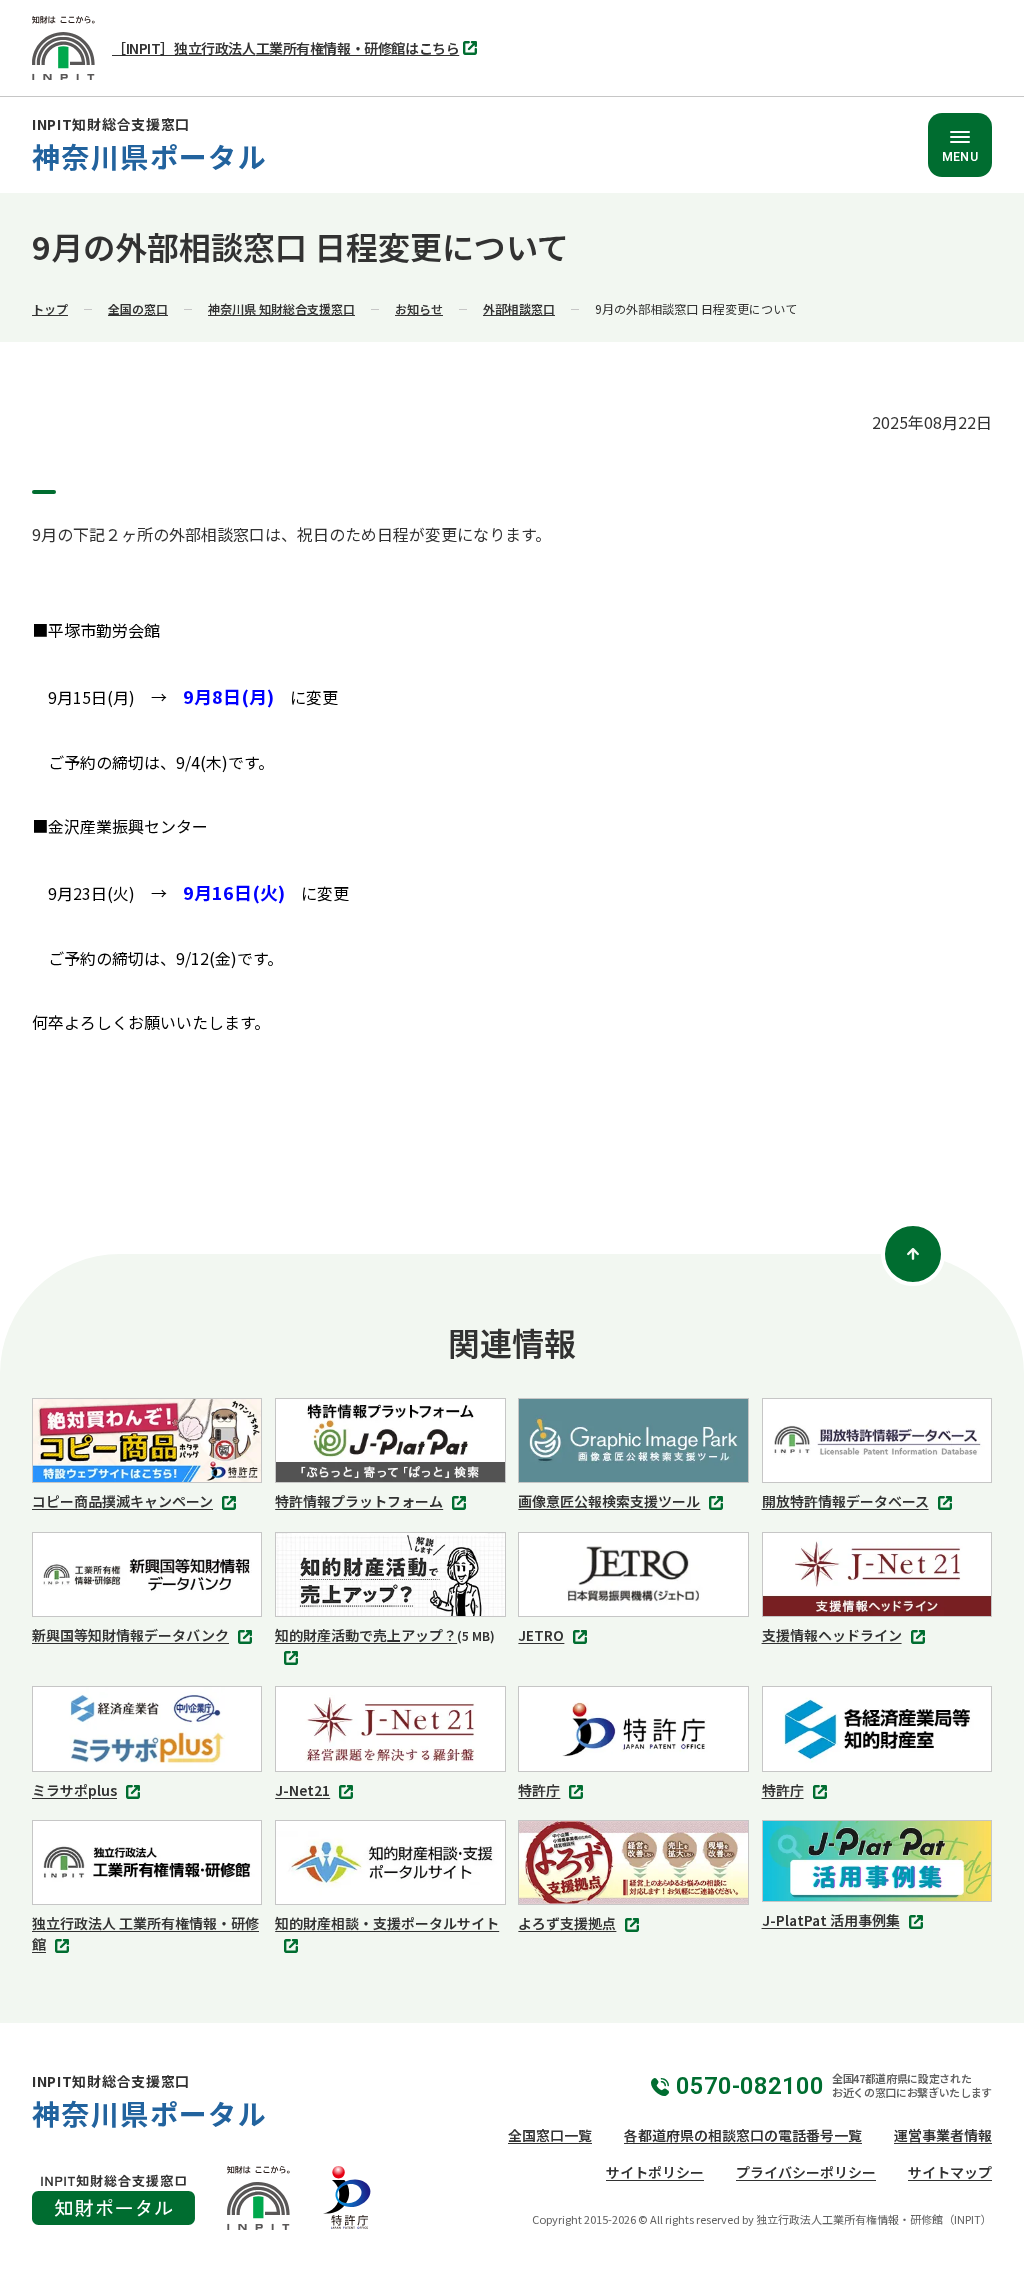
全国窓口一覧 (550, 2135)
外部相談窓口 (519, 308)
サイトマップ (950, 2172)
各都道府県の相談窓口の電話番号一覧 (743, 2135)
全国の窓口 (138, 308)
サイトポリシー (655, 2172)
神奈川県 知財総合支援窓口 (281, 308)
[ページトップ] (913, 1254)
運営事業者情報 (943, 2135)
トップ (50, 308)
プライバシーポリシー (806, 2172)
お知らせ (419, 308)
